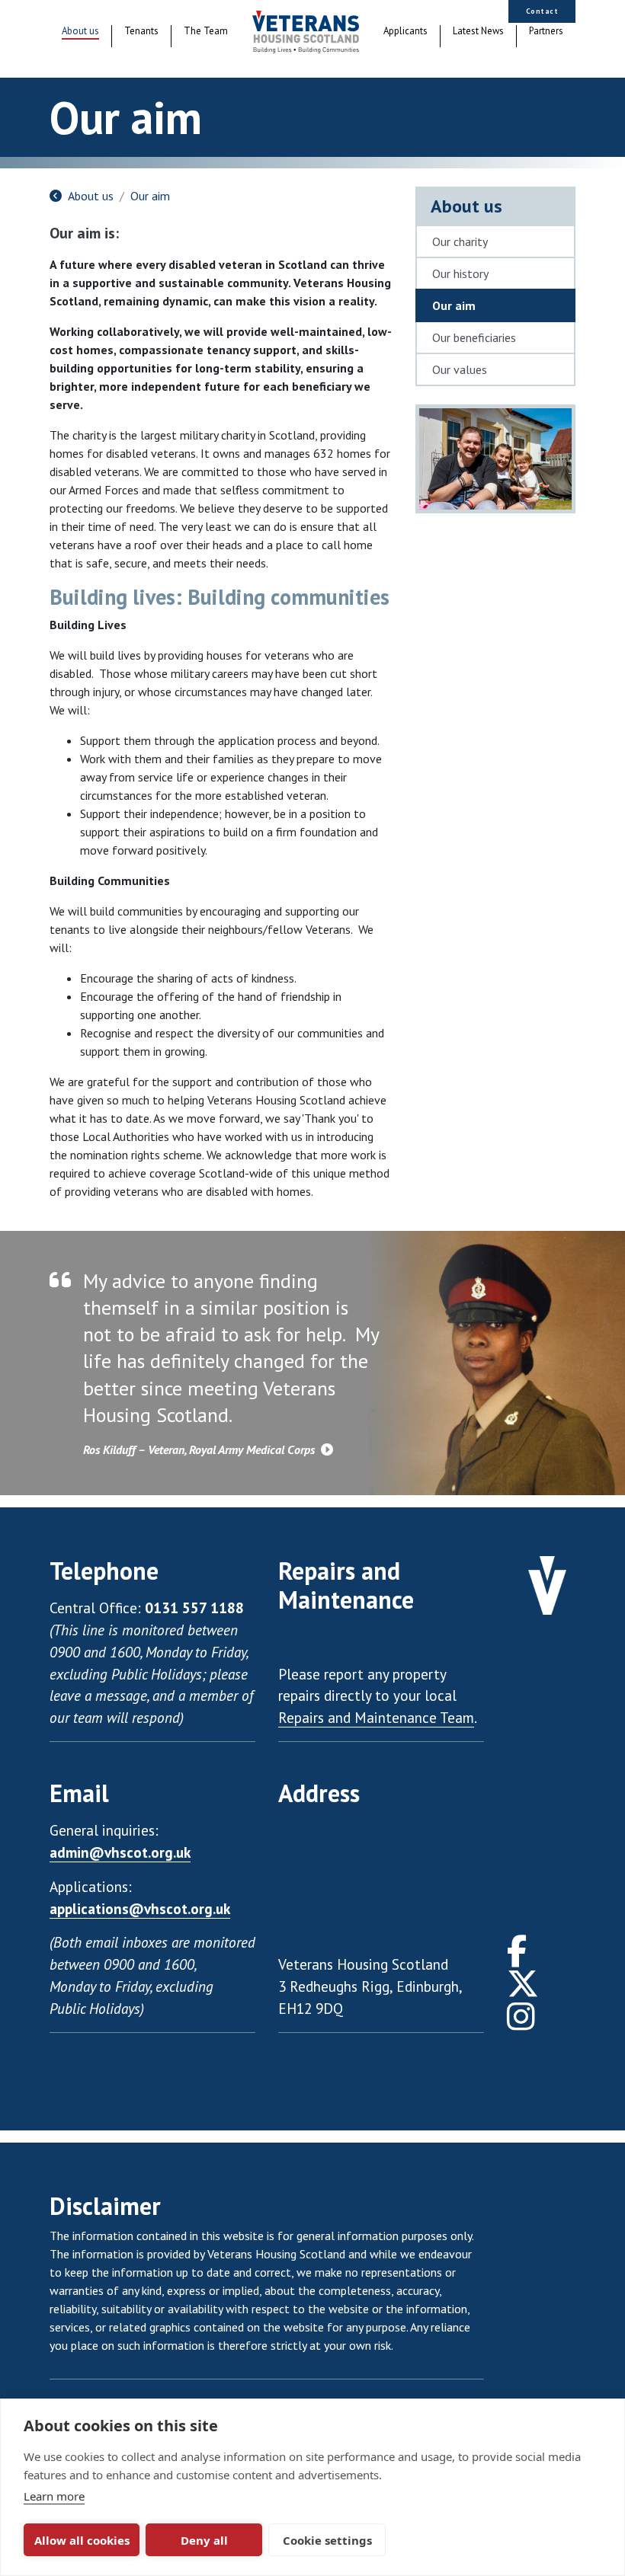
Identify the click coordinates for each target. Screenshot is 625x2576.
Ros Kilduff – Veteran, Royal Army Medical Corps (200, 1449)
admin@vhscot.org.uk (120, 1852)
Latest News (478, 31)
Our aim (150, 196)
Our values (460, 369)
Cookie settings (327, 2540)
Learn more (54, 2496)
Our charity (460, 241)
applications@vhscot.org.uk (140, 1908)
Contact (542, 11)
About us (80, 31)
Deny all (204, 2540)
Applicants (405, 31)
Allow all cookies (82, 2540)
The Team (206, 31)
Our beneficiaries (474, 337)
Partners (546, 31)
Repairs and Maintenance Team (376, 1717)
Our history (460, 273)
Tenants (141, 31)
